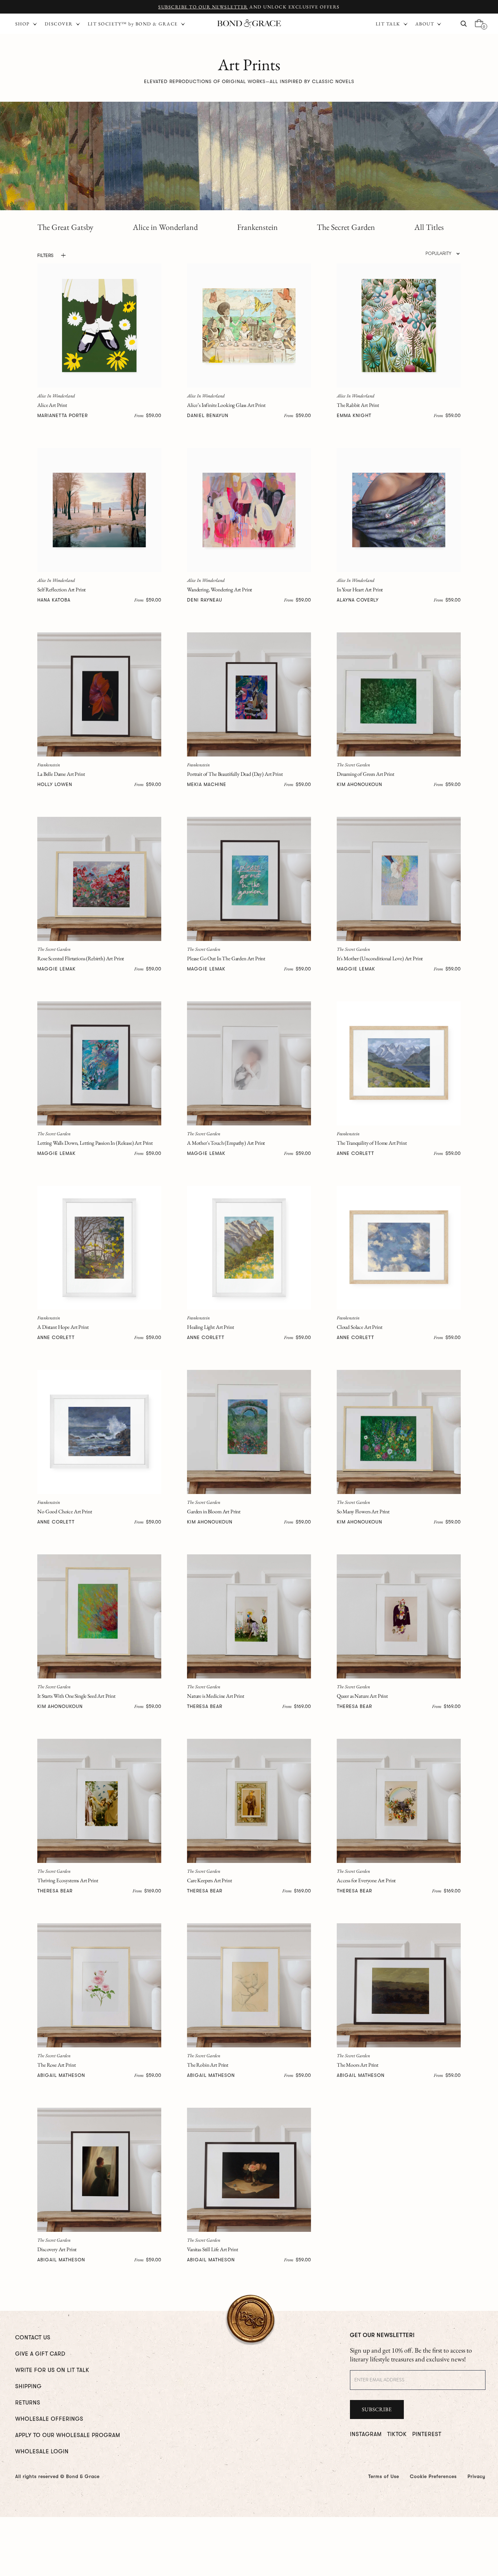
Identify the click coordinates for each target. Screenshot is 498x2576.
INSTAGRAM (366, 2434)
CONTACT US (33, 2338)
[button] (392, 24)
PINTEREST (427, 2434)
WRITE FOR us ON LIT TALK (52, 2370)
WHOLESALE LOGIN (42, 2452)
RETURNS (28, 2403)
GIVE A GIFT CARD (40, 2354)
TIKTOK (397, 2434)
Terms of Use (384, 2476)
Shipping (28, 2386)
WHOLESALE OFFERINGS (49, 2419)
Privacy (476, 2476)
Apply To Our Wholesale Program (68, 2435)
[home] (249, 24)
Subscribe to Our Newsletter (203, 7)
